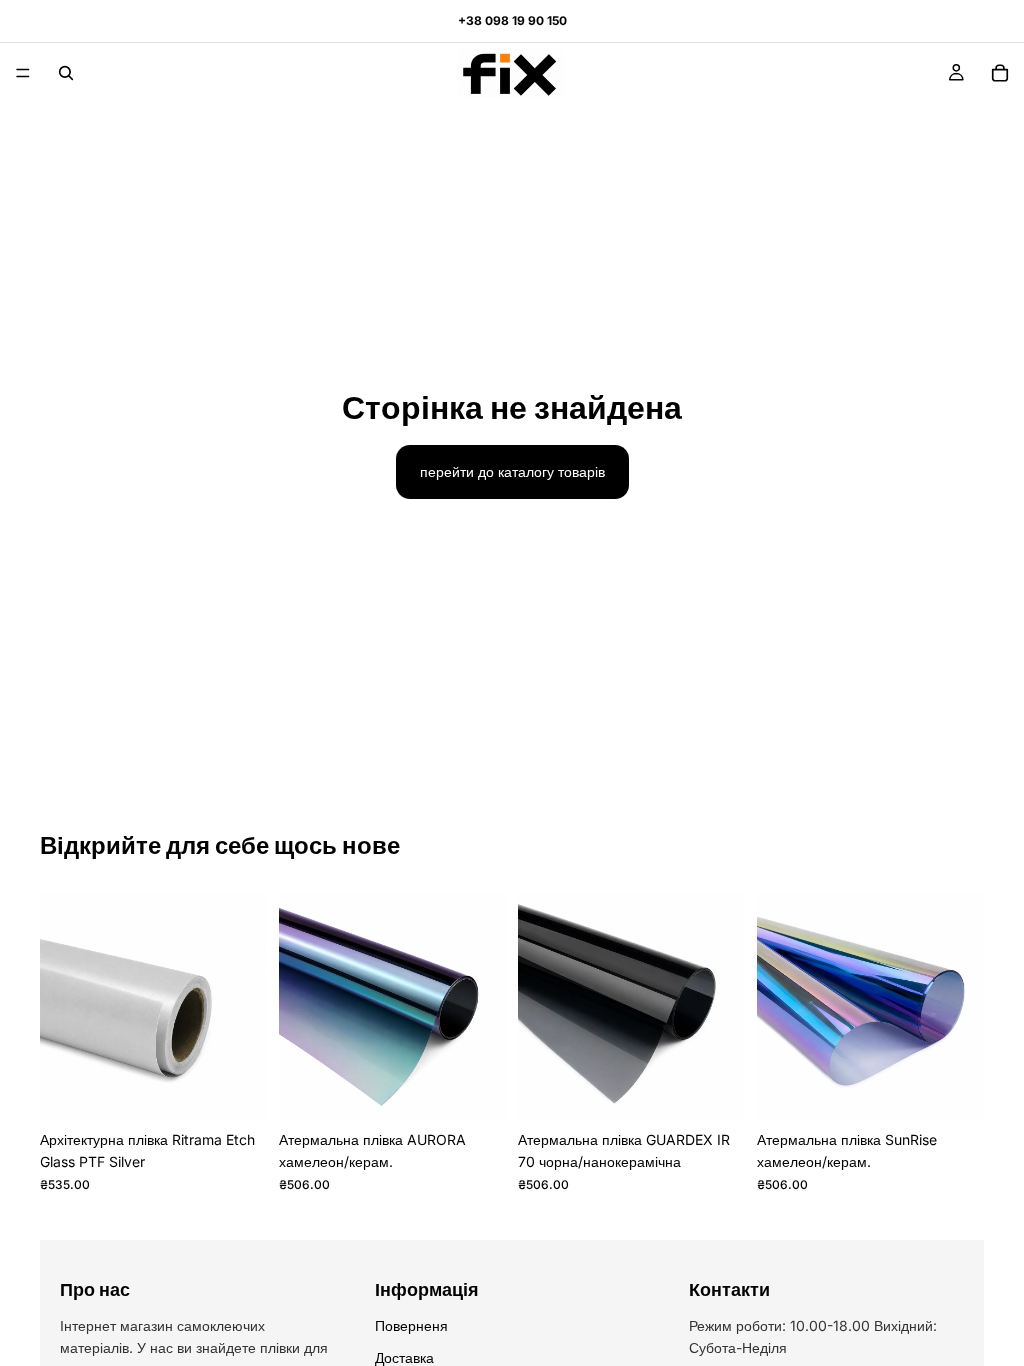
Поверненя (411, 1325)
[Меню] (23, 73)
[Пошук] (66, 73)
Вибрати (492, 1089)
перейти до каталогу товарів (512, 471)
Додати (253, 1089)
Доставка (404, 1357)
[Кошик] (1000, 73)
